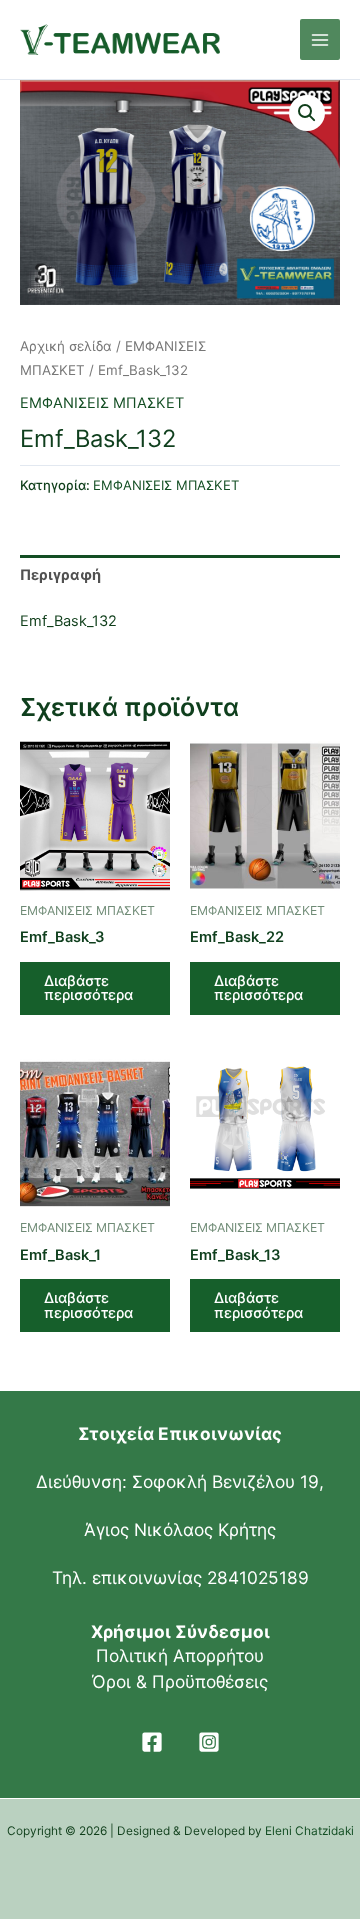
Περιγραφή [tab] (60, 575)
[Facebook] (152, 1742)
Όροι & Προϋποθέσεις (180, 1681)
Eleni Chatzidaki (309, 1831)
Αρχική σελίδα (66, 346)
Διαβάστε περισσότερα (88, 988)
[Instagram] (209, 1742)
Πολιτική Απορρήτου (180, 1655)
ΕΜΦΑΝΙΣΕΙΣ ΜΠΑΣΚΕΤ (102, 403)
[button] (307, 113)
